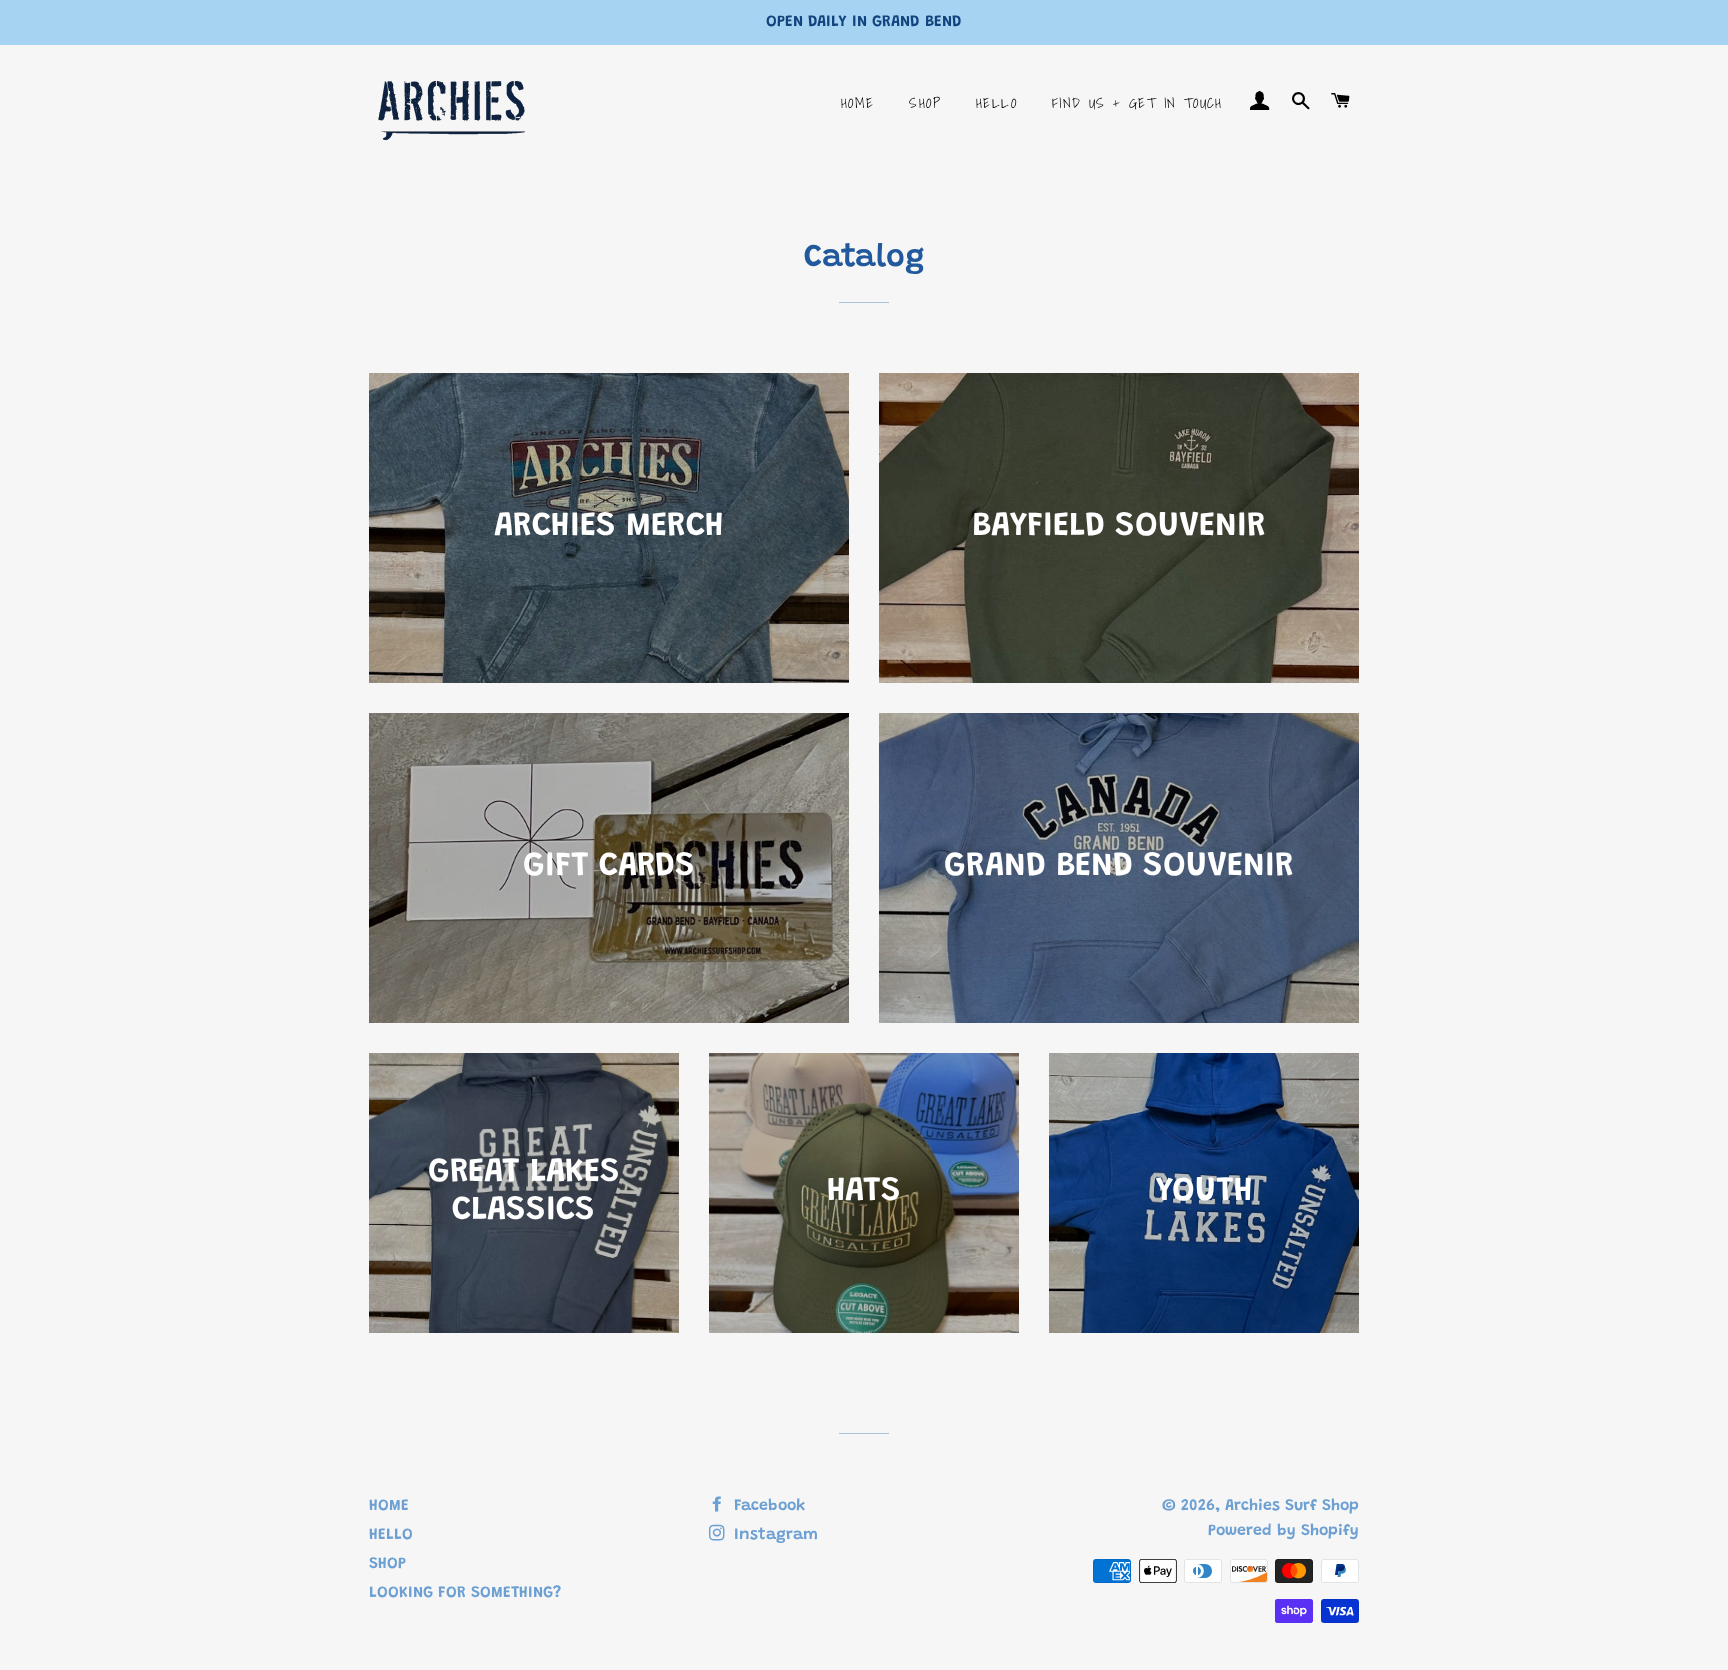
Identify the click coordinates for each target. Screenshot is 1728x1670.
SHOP (925, 103)
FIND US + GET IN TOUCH (1137, 103)
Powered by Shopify (1283, 1531)
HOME (858, 103)
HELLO (996, 103)
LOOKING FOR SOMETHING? (465, 1593)
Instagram (773, 1535)
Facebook (767, 1506)
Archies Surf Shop (1292, 1506)
